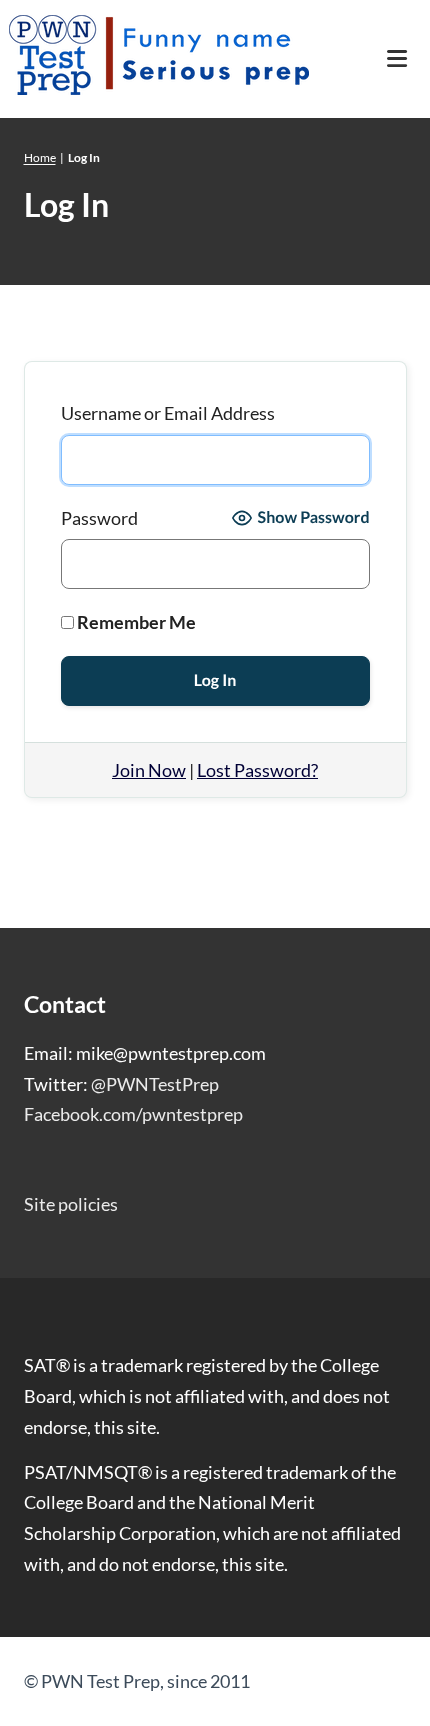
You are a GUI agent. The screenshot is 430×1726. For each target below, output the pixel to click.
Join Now (149, 770)
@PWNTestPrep (155, 1084)
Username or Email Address (168, 413)
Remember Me (135, 622)
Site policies (71, 1204)
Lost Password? (257, 770)
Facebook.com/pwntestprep (133, 1114)
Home (40, 157)
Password (99, 518)
